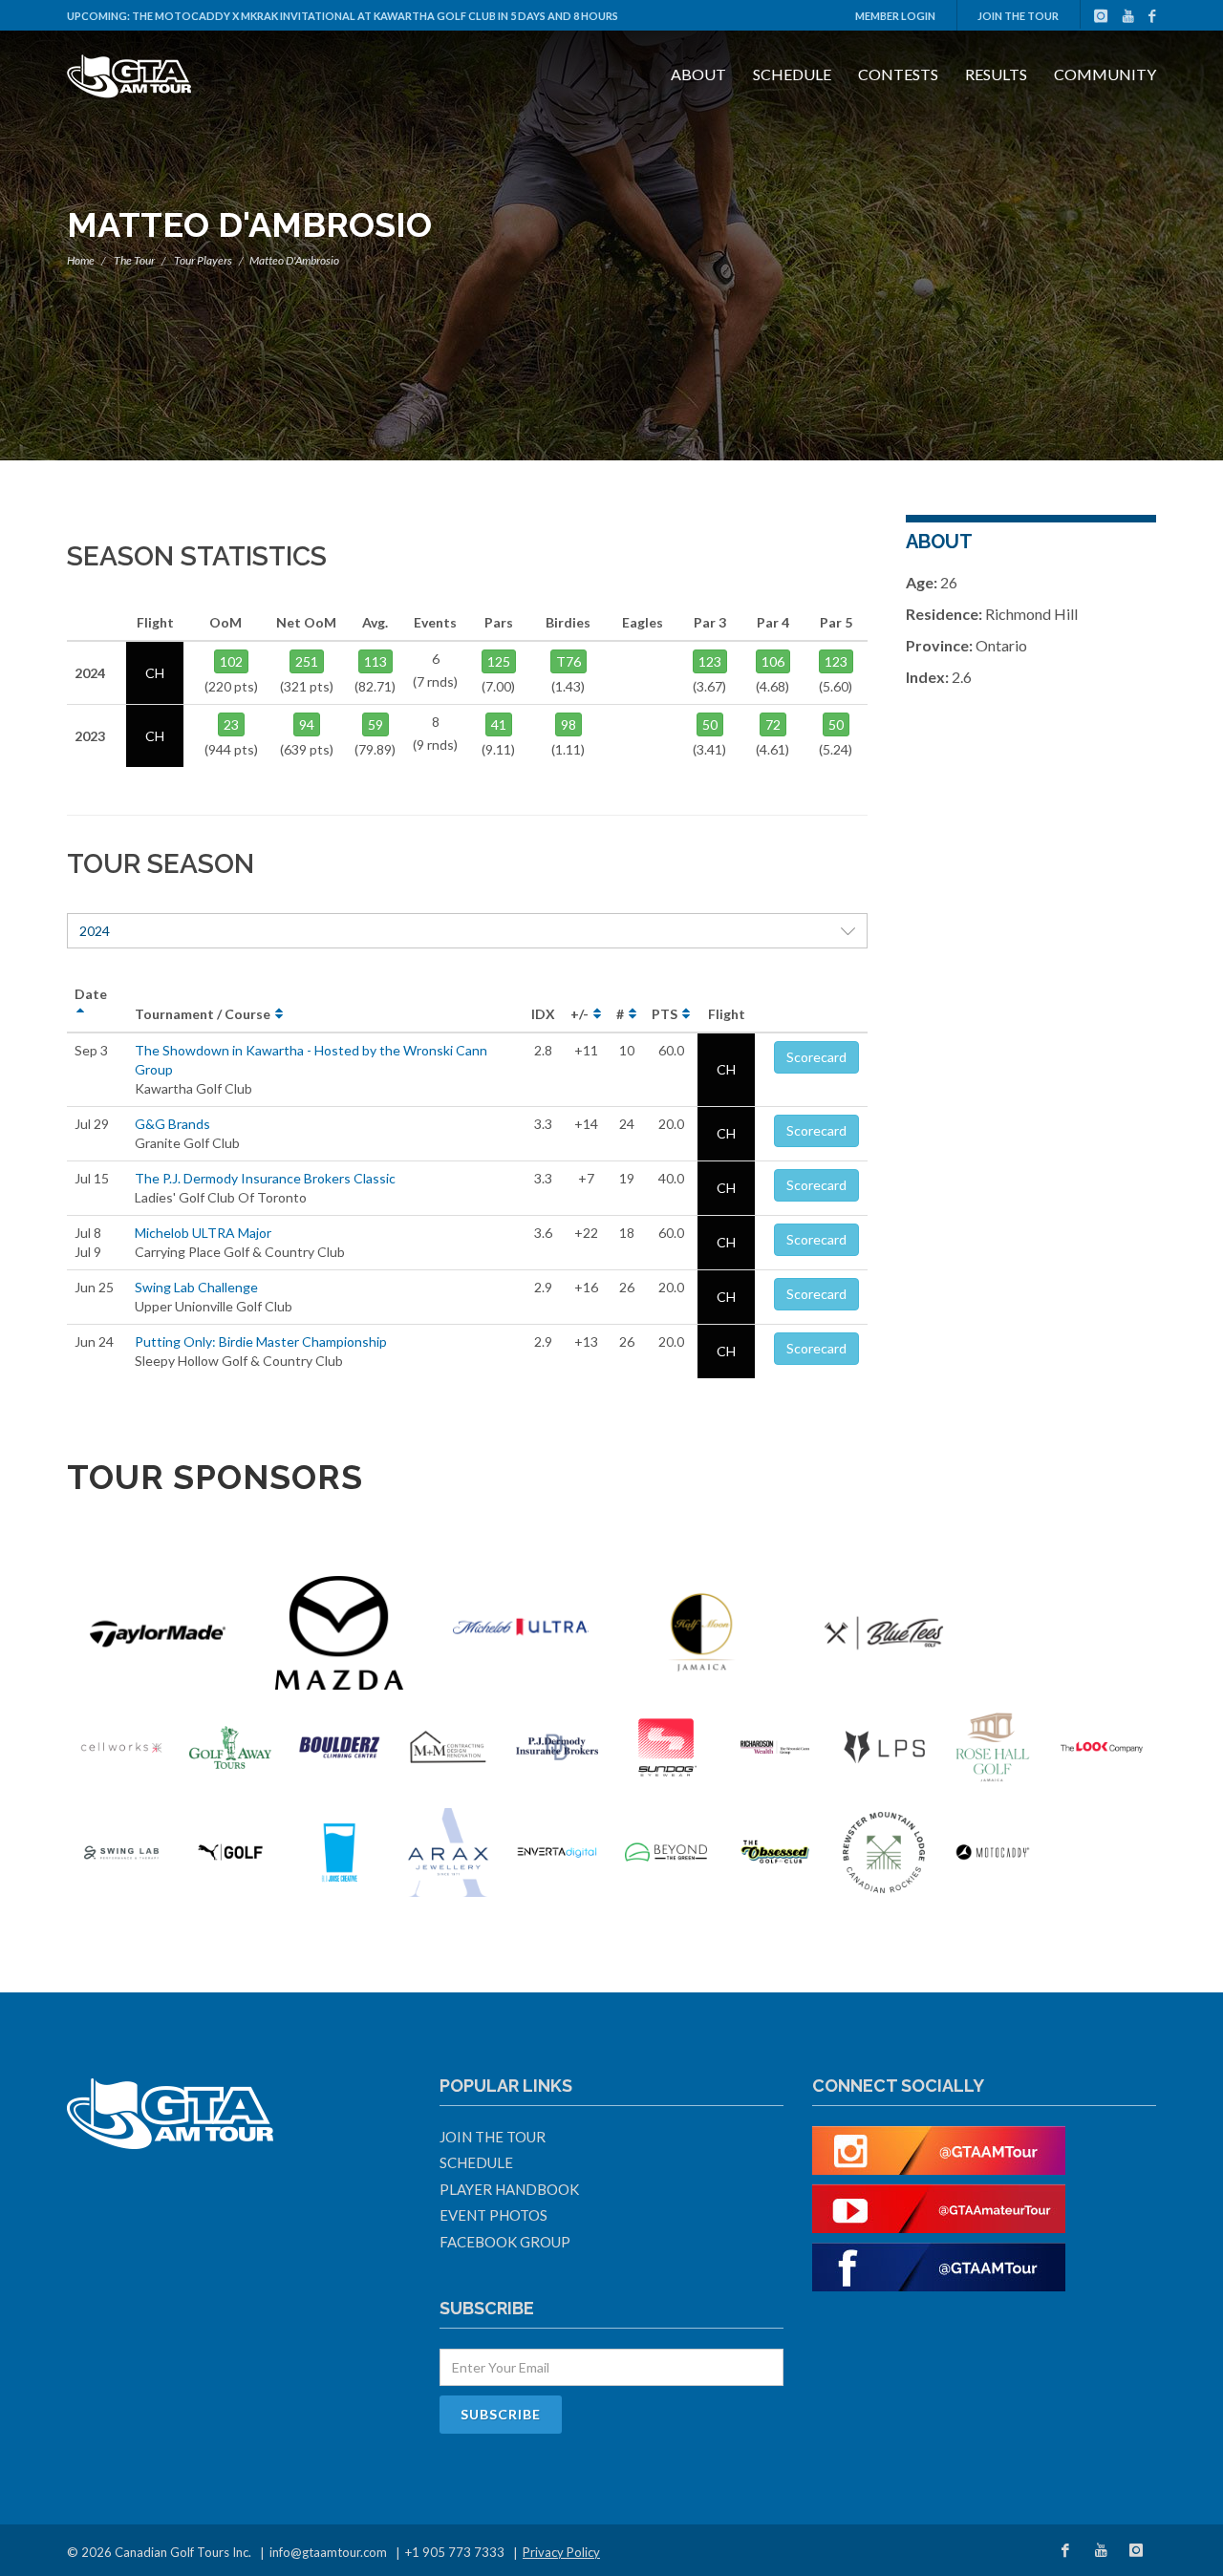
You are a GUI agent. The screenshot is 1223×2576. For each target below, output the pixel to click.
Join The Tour (1018, 16)
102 (231, 661)
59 (375, 724)
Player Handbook (509, 2189)
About (698, 74)
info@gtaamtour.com (328, 2552)
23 (231, 724)
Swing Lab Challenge (196, 1287)
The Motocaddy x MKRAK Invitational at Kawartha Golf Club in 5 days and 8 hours (375, 16)
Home (81, 260)
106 (773, 661)
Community (1105, 74)
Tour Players (203, 260)
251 (307, 661)
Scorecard (816, 1057)
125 (499, 661)
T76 (569, 661)
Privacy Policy (561, 2552)
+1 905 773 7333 (455, 2552)
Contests (898, 74)
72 (773, 724)
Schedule (792, 74)
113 (375, 661)
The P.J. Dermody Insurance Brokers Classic (265, 1178)
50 (710, 724)
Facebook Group (505, 2242)
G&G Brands (172, 1124)
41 (499, 724)
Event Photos (493, 2215)
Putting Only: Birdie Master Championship (261, 1341)
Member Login (895, 16)
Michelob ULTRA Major (203, 1233)
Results (996, 74)
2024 (95, 931)
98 (569, 724)
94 (307, 724)
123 (710, 661)
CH (726, 1069)
